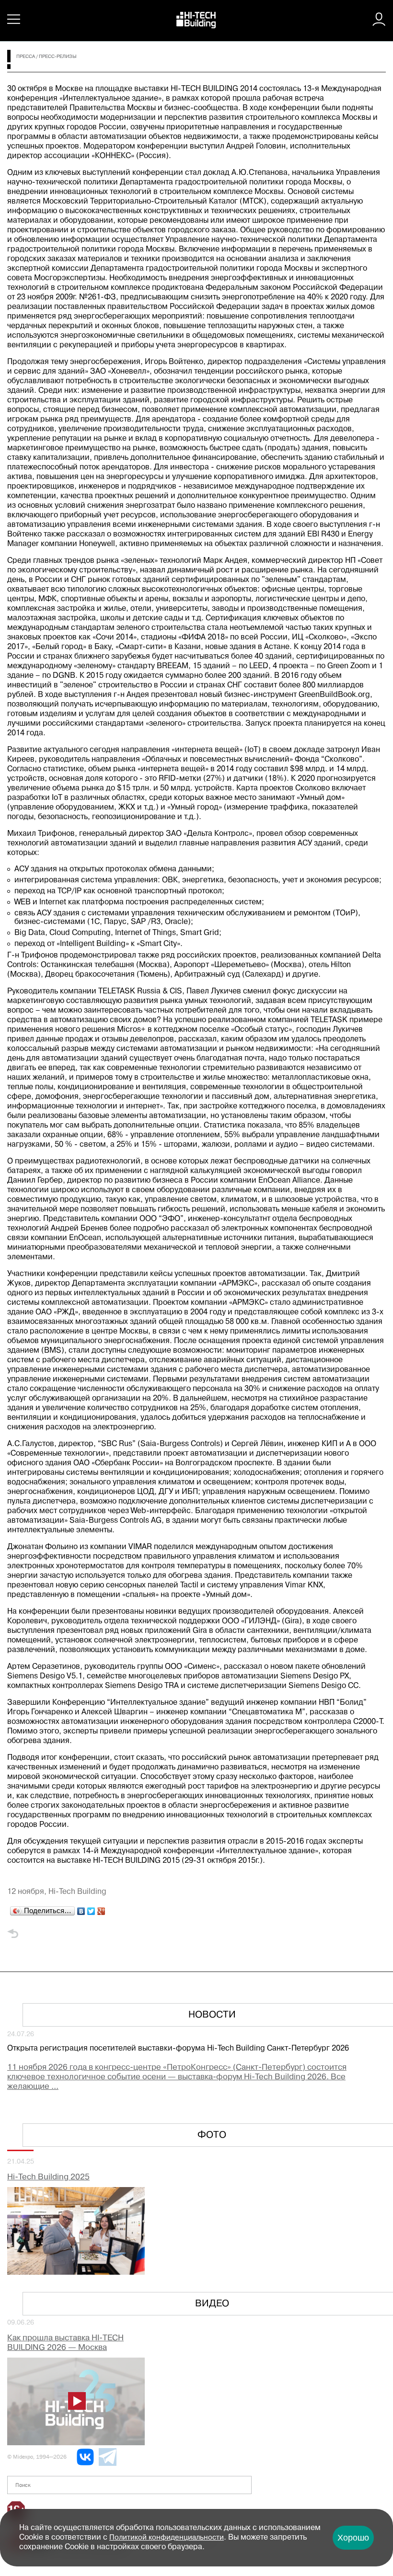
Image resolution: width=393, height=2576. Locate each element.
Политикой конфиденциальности (167, 2538)
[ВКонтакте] (81, 1909)
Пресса (26, 57)
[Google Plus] (101, 1909)
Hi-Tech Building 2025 (48, 2177)
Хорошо (353, 2538)
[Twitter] (91, 1909)
